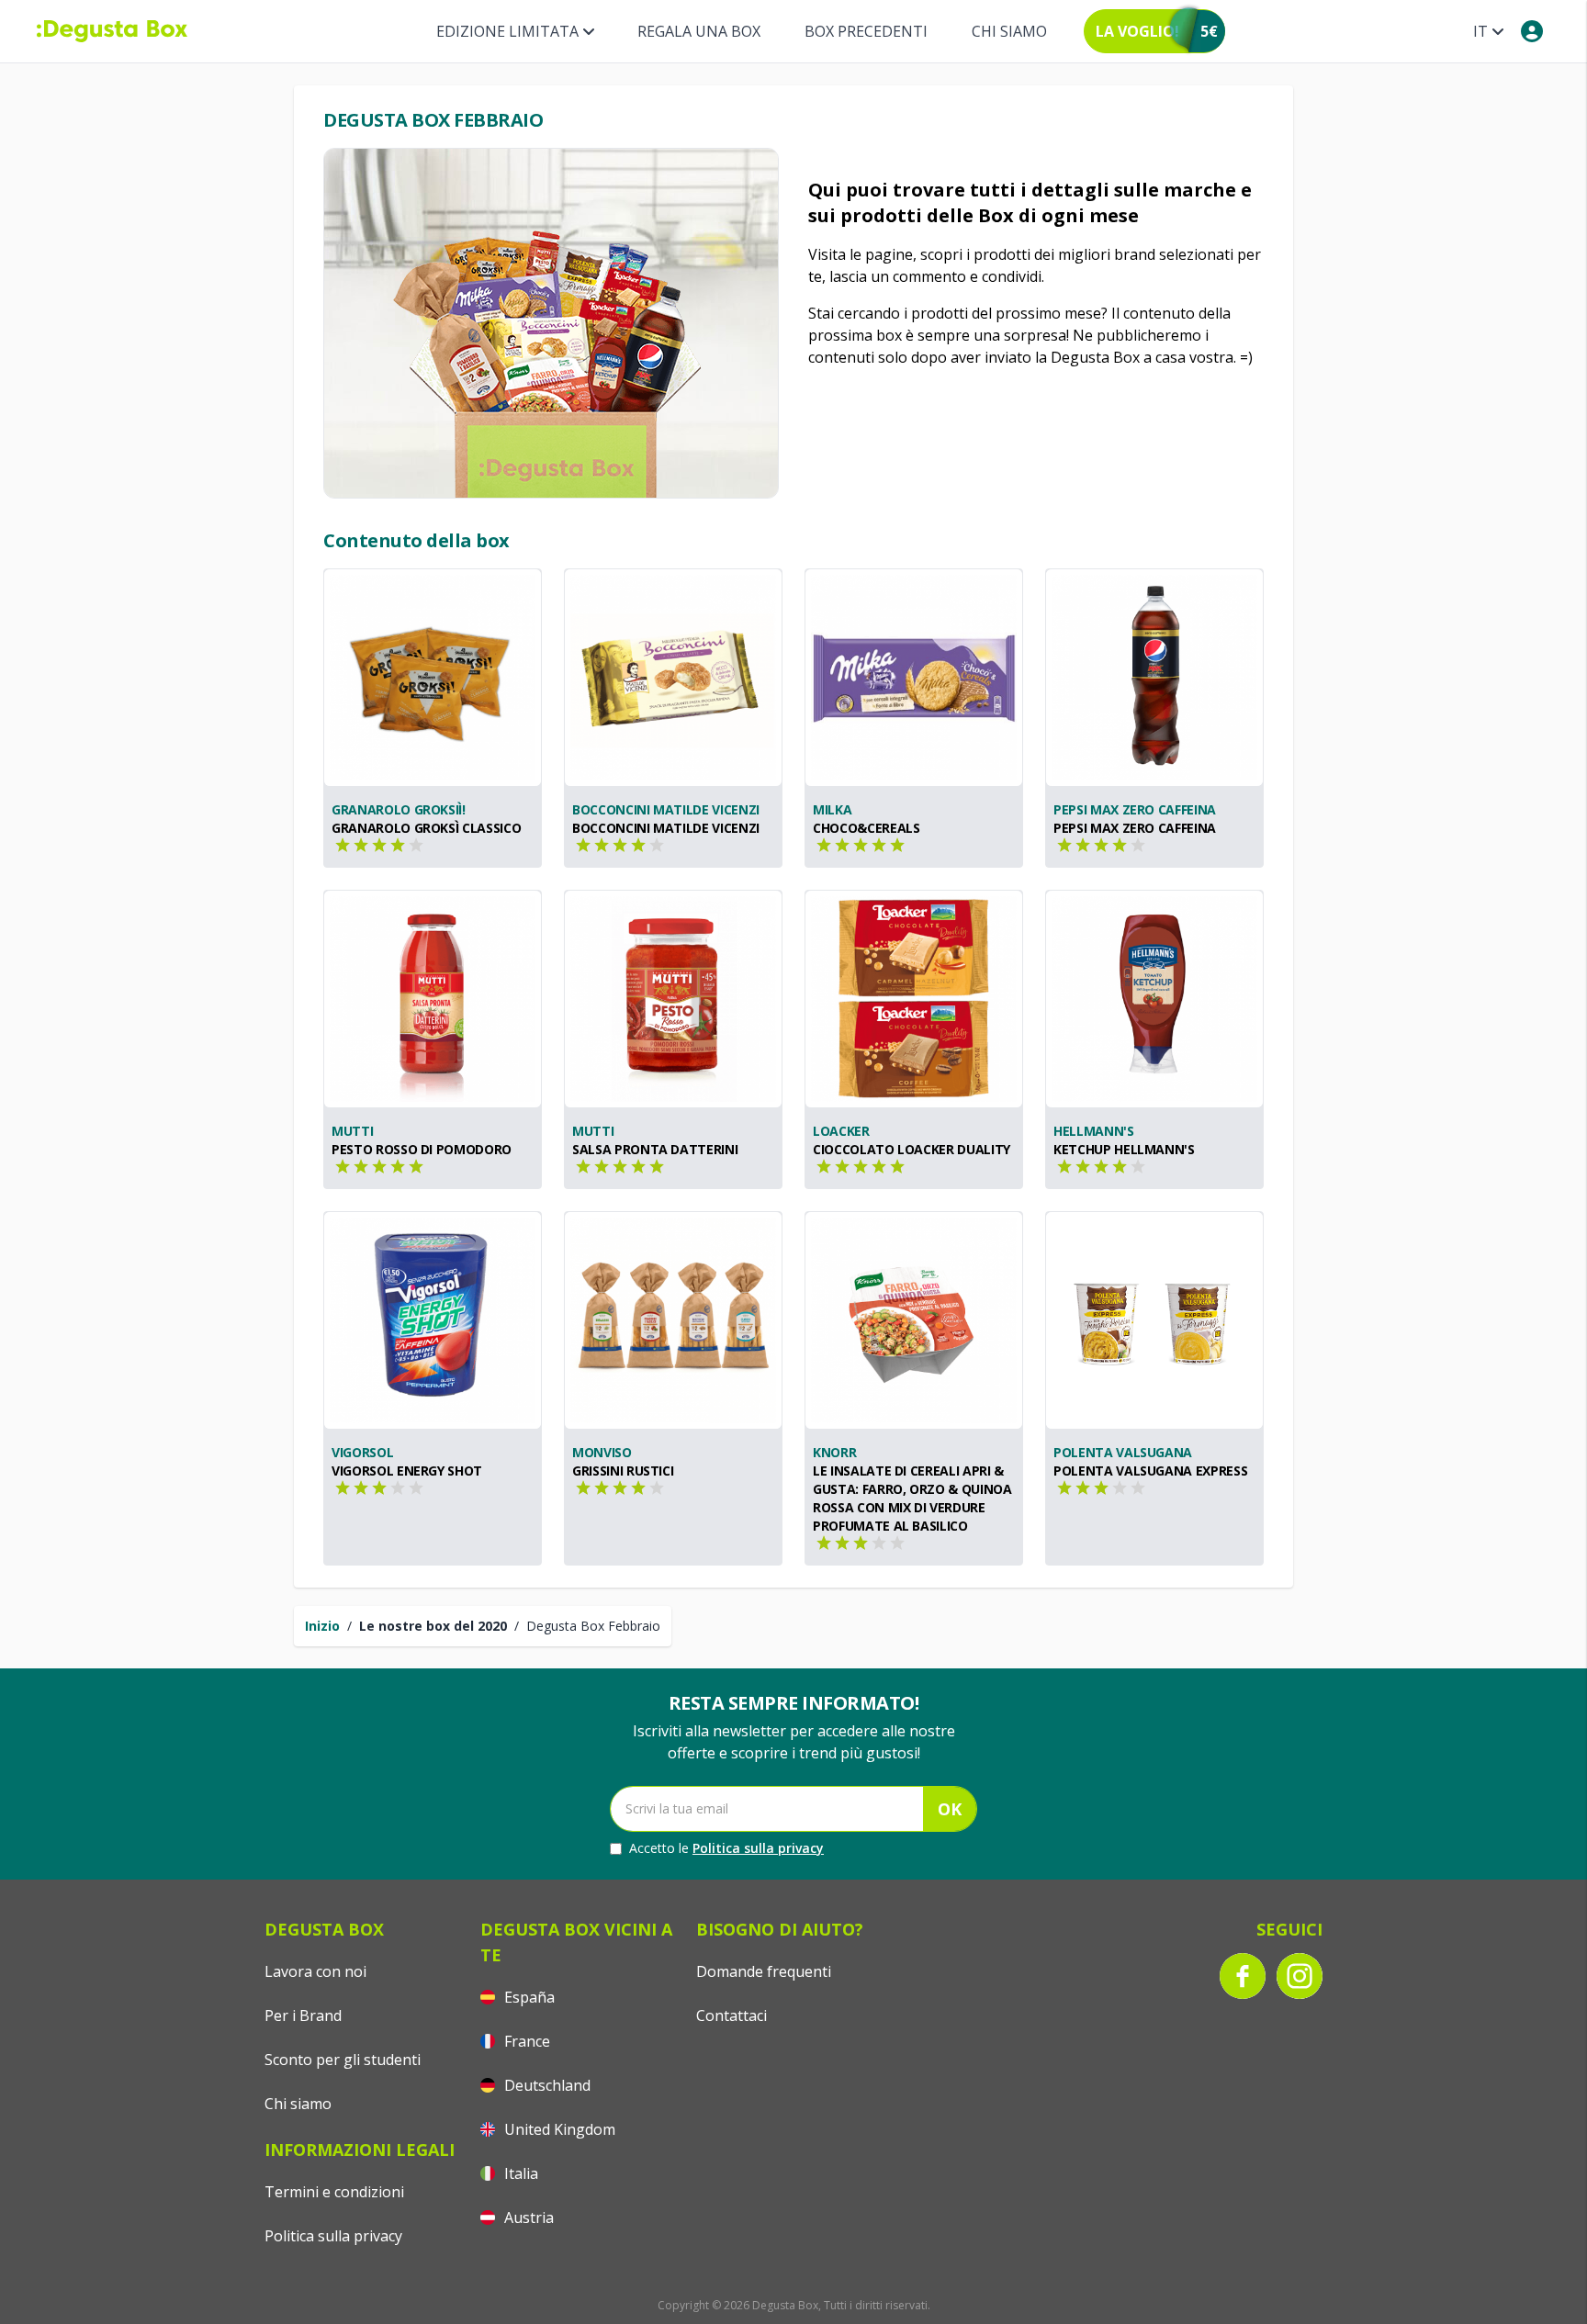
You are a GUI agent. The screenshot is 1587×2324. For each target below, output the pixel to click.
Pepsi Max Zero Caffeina (1135, 809)
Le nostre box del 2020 (433, 1626)
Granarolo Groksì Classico (426, 828)
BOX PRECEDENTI (866, 31)
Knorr (834, 1452)
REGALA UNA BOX (699, 31)
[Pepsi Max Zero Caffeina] (1154, 678)
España (528, 1997)
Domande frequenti (764, 1971)
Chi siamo (1009, 31)
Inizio (322, 1626)
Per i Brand (303, 2015)
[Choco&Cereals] (914, 678)
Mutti (352, 1131)
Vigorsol (362, 1452)
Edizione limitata (507, 31)
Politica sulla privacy (758, 1848)
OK (950, 1809)
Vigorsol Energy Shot (407, 1471)
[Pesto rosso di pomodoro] (433, 999)
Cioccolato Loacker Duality (912, 1149)
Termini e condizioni (334, 2192)
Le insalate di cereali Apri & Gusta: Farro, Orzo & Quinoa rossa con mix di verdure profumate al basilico (912, 1498)
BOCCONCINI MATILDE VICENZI (666, 809)
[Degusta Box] (112, 31)
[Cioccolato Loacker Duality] (914, 999)
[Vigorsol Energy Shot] (433, 1320)
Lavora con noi (315, 1971)
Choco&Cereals (866, 828)
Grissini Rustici (623, 1471)
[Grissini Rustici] (673, 1320)
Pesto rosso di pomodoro (422, 1149)
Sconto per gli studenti (343, 2060)
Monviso (602, 1452)
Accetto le (726, 1848)
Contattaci (732, 2015)
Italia (519, 2173)
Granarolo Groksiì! (399, 809)
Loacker (841, 1131)
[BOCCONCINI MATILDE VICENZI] (673, 678)
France (525, 2041)
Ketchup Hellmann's (1124, 1149)
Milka (832, 809)
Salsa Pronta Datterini (655, 1149)
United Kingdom (558, 2129)
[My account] (1532, 31)
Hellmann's (1094, 1131)
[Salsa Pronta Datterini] (673, 999)
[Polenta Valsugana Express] (1154, 1320)
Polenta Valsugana (1123, 1452)
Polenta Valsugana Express (1150, 1471)
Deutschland (546, 2085)
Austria (527, 2217)
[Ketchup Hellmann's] (1154, 999)
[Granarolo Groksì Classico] (433, 678)
